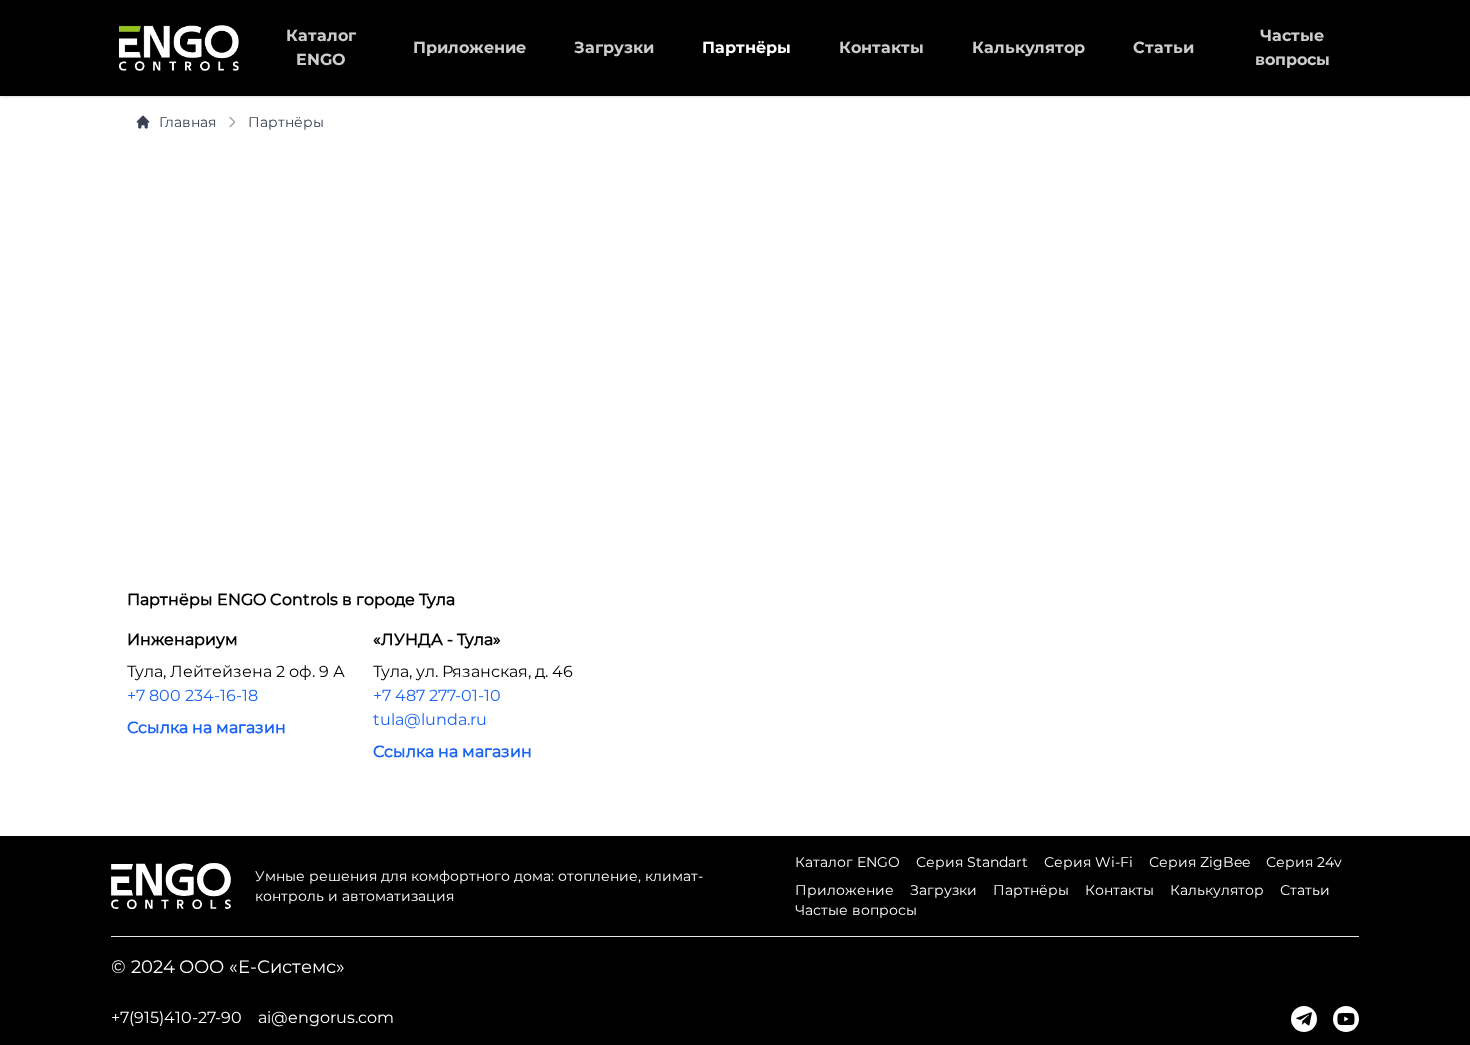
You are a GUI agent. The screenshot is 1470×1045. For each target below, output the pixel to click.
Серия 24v (1304, 862)
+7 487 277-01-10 (437, 695)
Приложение (469, 47)
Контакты (881, 47)
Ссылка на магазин (206, 727)
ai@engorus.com (326, 1017)
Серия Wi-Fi (1088, 862)
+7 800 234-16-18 (192, 695)
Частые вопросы (856, 910)
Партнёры (746, 47)
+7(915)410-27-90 (176, 1017)
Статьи (1163, 47)
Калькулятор (1028, 47)
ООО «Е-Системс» (262, 967)
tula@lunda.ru (430, 719)
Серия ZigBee (1199, 862)
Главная (187, 122)
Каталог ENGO (847, 862)
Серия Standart (972, 862)
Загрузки (614, 47)
